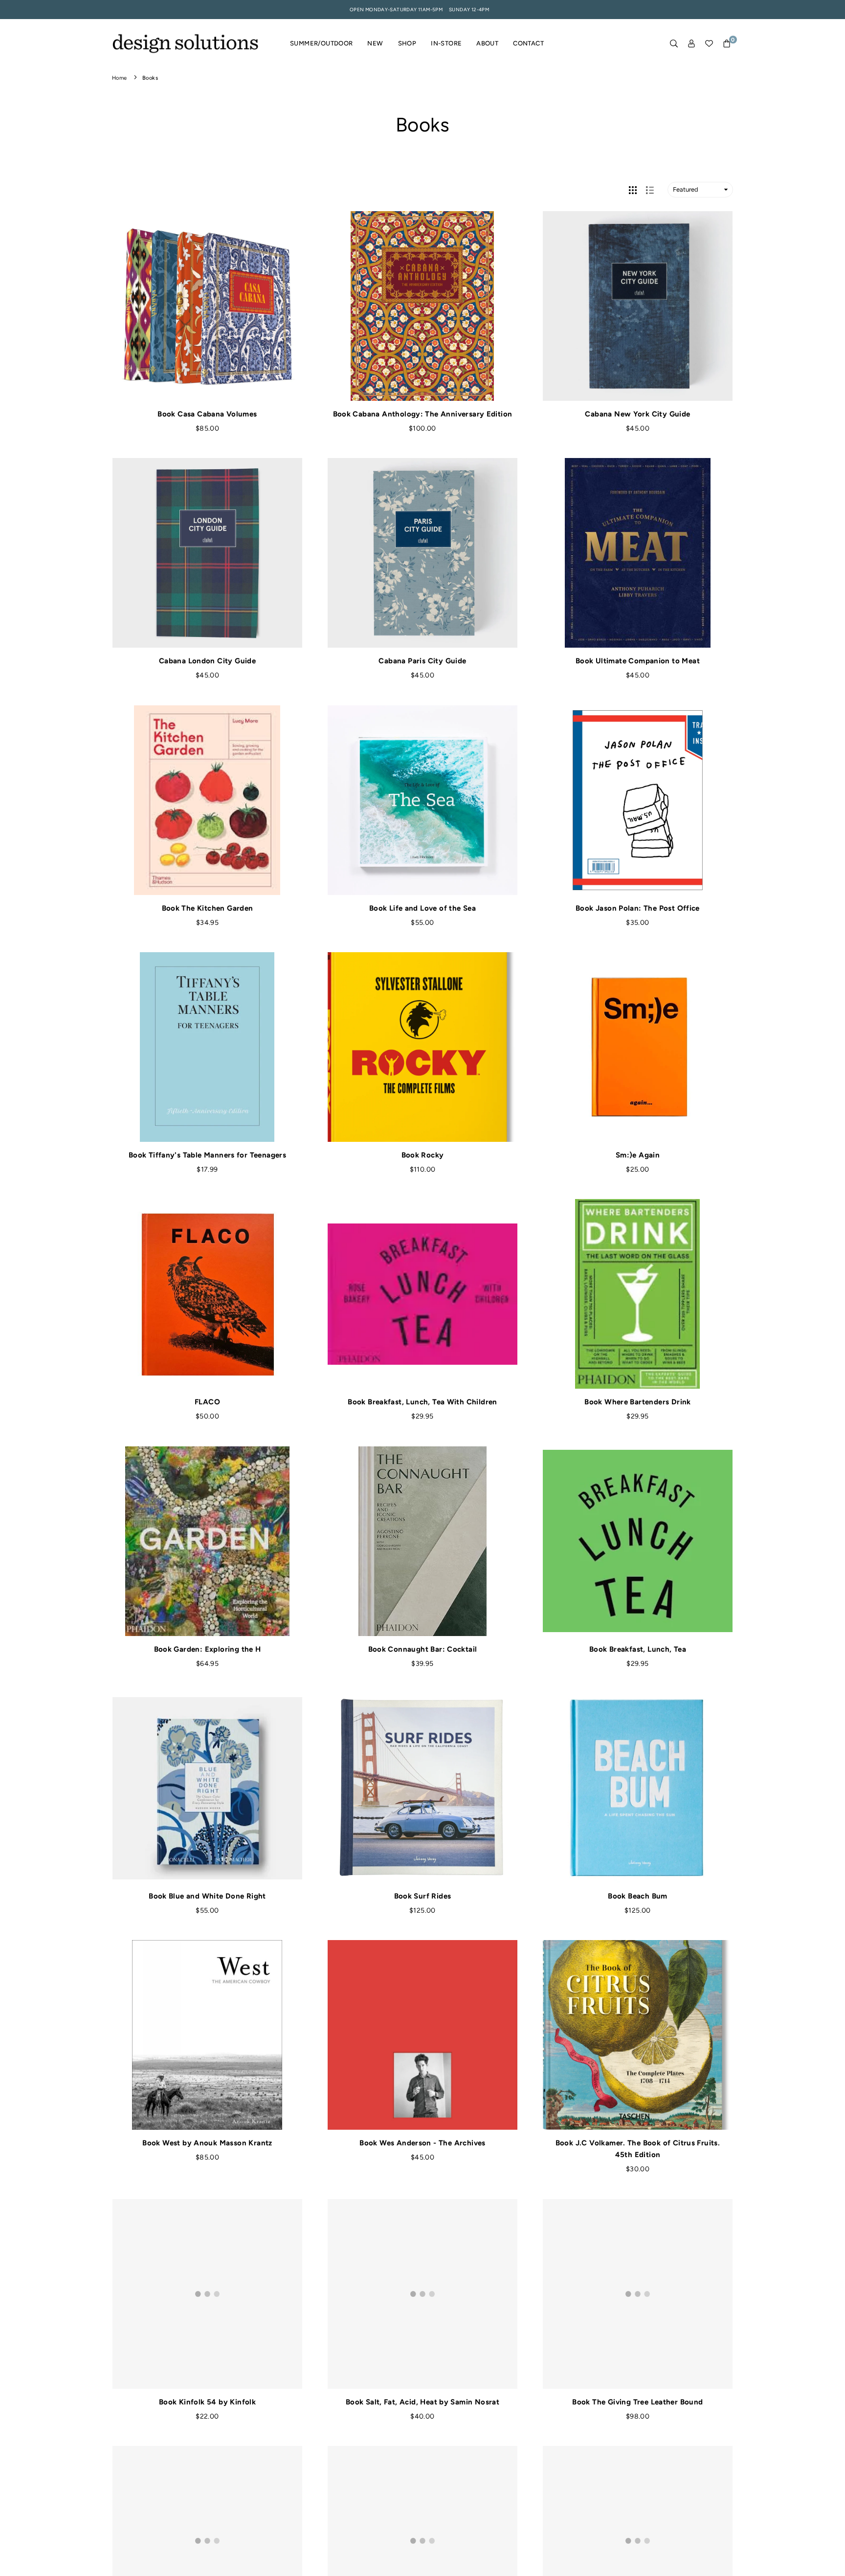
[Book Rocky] (422, 1047)
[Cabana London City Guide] (207, 553)
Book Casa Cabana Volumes (207, 414)
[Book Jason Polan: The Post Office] (638, 800)
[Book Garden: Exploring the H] (207, 1541)
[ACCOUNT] (691, 44)
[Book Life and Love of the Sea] (422, 800)
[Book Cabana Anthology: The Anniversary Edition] (422, 306)
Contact (528, 43)
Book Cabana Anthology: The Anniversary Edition (423, 414)
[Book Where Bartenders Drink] (638, 1294)
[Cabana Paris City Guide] (422, 553)
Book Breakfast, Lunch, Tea (638, 1649)
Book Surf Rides (423, 1896)
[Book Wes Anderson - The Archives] (422, 2035)
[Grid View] (633, 190)
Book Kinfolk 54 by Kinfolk (207, 2402)
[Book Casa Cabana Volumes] (207, 306)
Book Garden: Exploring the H (208, 1649)
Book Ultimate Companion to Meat (638, 661)
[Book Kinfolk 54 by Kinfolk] (207, 2294)
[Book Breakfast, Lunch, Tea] (638, 1541)
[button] (727, 44)
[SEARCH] (674, 44)
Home (120, 78)
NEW (375, 43)
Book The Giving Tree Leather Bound (637, 2402)
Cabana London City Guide (207, 661)
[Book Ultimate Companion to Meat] (638, 553)
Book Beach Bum (637, 1896)
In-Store (446, 43)
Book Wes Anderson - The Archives (422, 2143)
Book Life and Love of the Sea (422, 908)
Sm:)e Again (638, 1155)
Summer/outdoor (321, 43)
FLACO (207, 1402)
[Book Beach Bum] (638, 1788)
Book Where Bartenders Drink (638, 1402)
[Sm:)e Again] (638, 1047)
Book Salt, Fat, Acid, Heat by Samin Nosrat (422, 2402)
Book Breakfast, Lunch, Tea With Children (422, 1402)
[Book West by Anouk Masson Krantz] (207, 2035)
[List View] (650, 190)
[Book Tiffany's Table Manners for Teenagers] (207, 1047)
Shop (407, 43)
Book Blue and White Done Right (207, 1896)
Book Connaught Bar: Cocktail (423, 1649)
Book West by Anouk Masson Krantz (207, 2143)
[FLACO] (207, 1294)
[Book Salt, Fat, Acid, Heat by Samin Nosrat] (422, 2294)
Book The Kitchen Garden (208, 908)
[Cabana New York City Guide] (638, 306)
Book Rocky (423, 1155)
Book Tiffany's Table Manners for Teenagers (207, 1155)
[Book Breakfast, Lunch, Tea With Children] (422, 1294)
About (487, 43)
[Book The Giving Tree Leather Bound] (638, 2294)
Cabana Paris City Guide (422, 661)
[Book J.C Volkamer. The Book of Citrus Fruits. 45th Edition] (638, 2035)
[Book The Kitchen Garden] (207, 800)
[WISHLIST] (709, 44)
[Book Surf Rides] (422, 1788)
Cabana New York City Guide (637, 414)
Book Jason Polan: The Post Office (638, 908)
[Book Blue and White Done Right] (207, 1788)
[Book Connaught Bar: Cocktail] (422, 1541)
